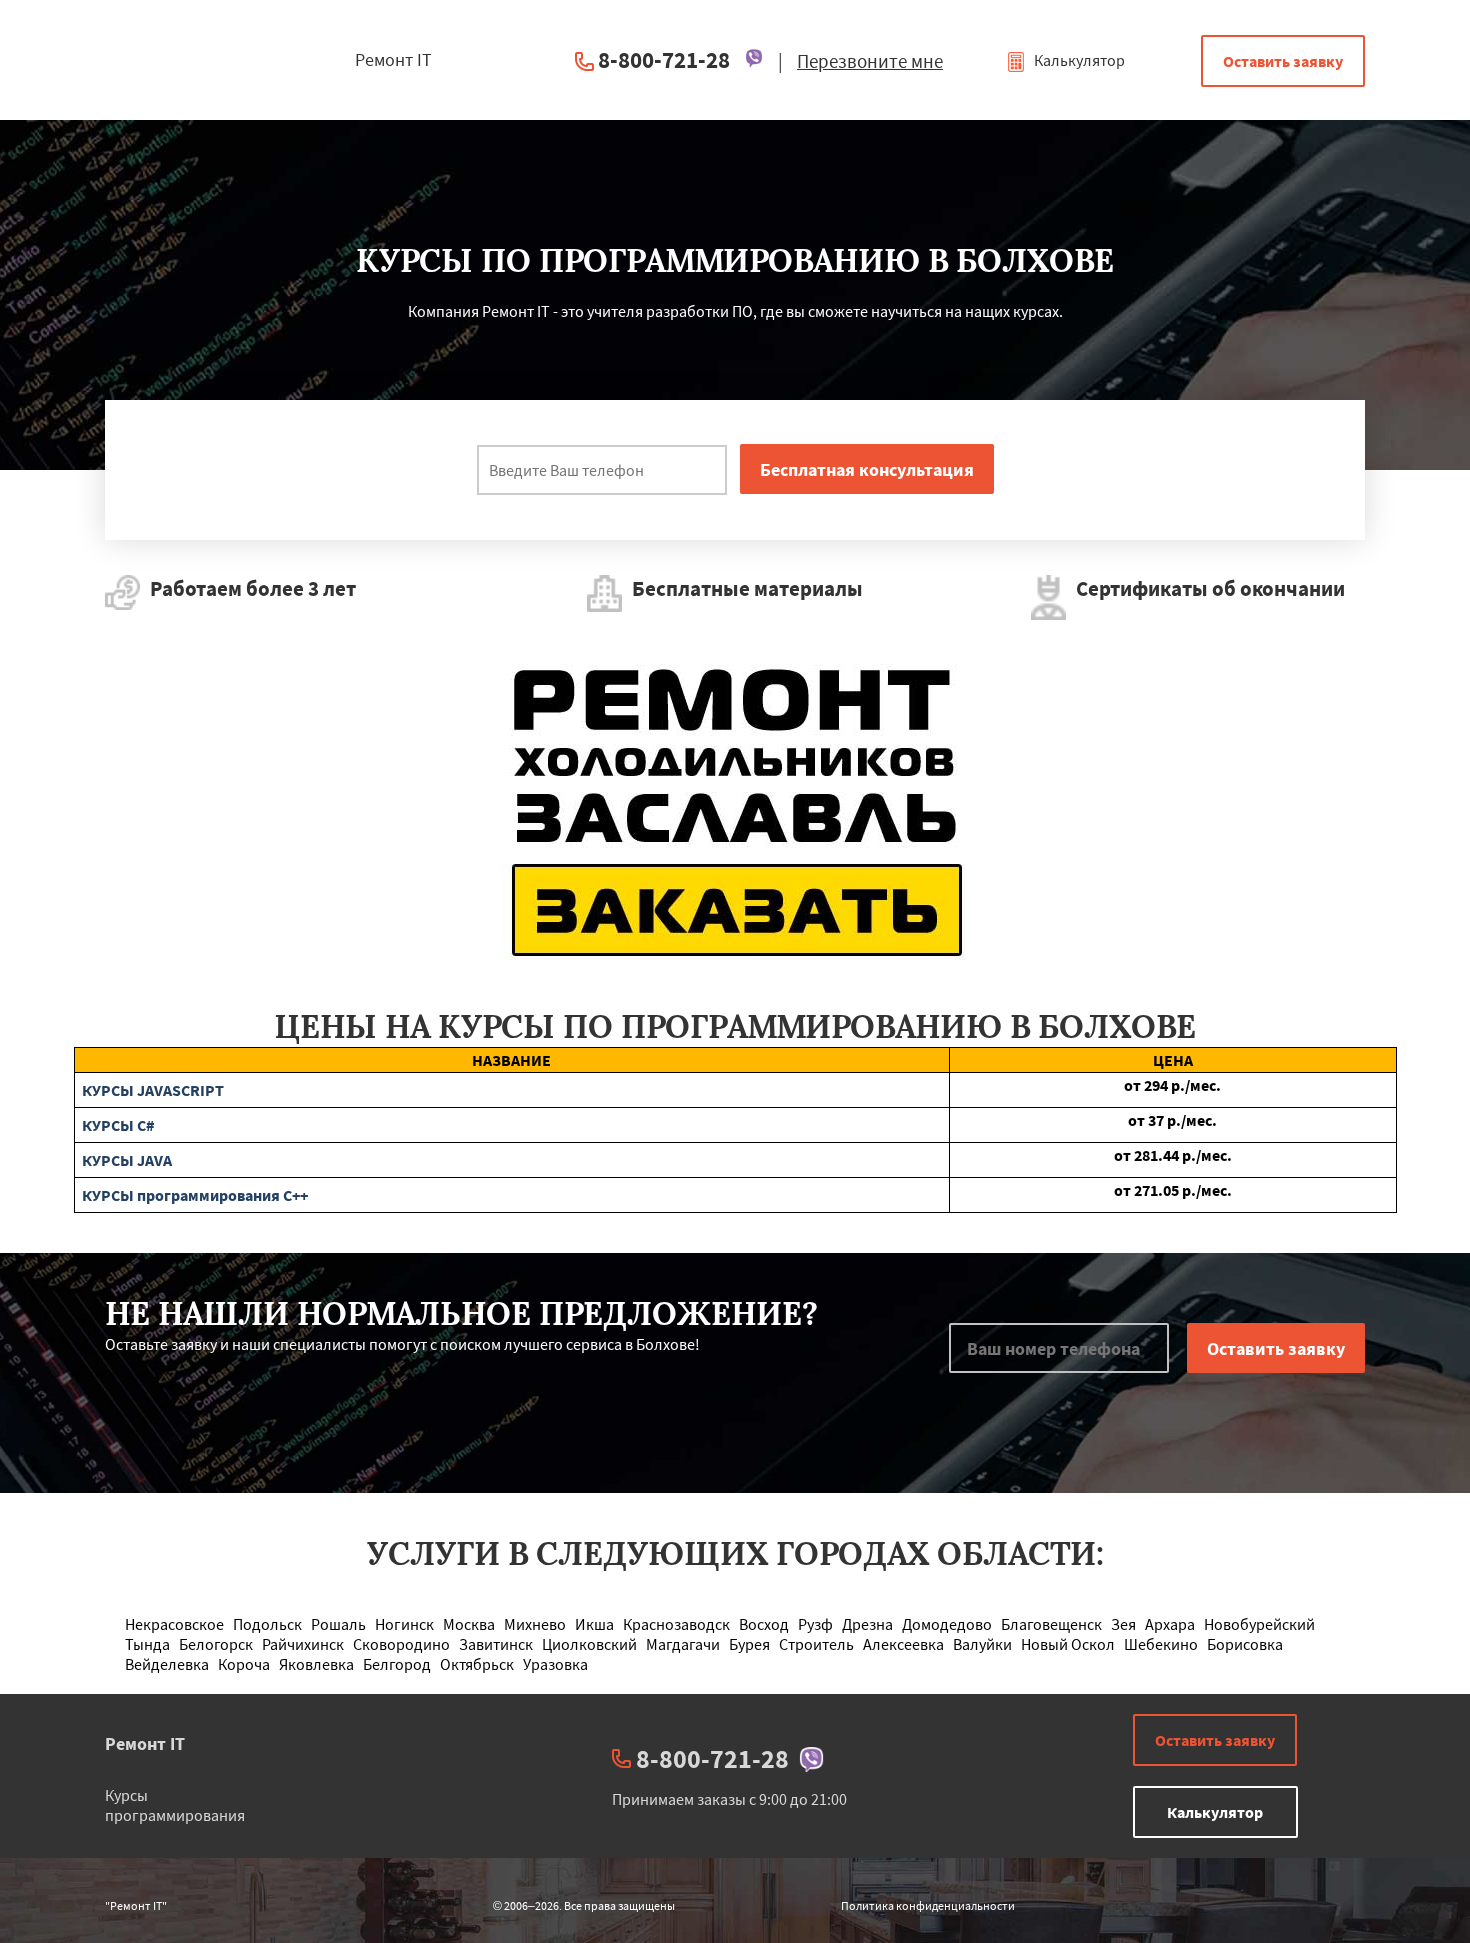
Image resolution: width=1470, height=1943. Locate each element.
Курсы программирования (175, 1805)
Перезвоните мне (870, 61)
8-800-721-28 (664, 59)
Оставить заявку (1283, 61)
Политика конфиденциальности (928, 1905)
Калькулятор (1078, 60)
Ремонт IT (145, 1743)
